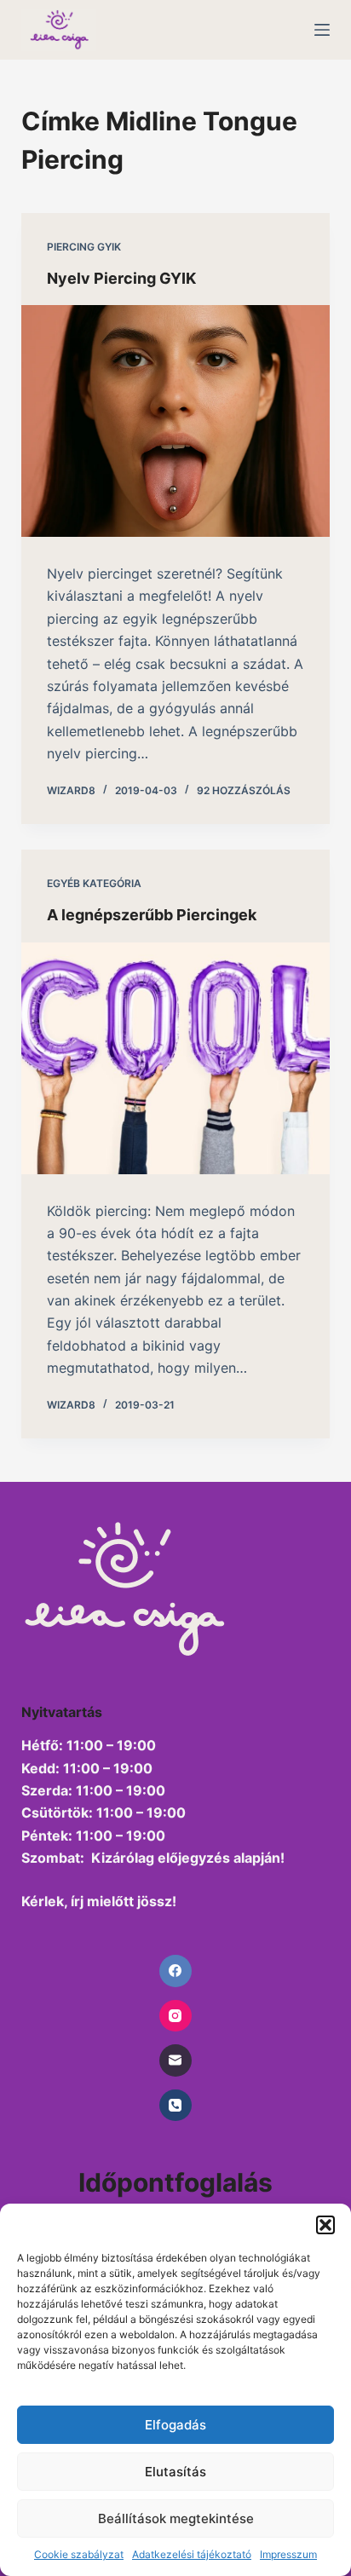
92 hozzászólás (244, 790)
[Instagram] (175, 2016)
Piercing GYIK (84, 247)
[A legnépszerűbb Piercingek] (176, 1058)
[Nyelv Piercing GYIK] (176, 421)
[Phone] (175, 2106)
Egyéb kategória (94, 883)
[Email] (175, 2060)
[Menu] (322, 30)
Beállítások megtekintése (176, 2518)
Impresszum (288, 2554)
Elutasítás (175, 2472)
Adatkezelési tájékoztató (192, 2554)
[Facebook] (175, 1971)
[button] (325, 2225)
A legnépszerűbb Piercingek (152, 915)
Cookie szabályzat (79, 2554)
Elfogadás (175, 2425)
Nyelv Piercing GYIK (121, 278)
